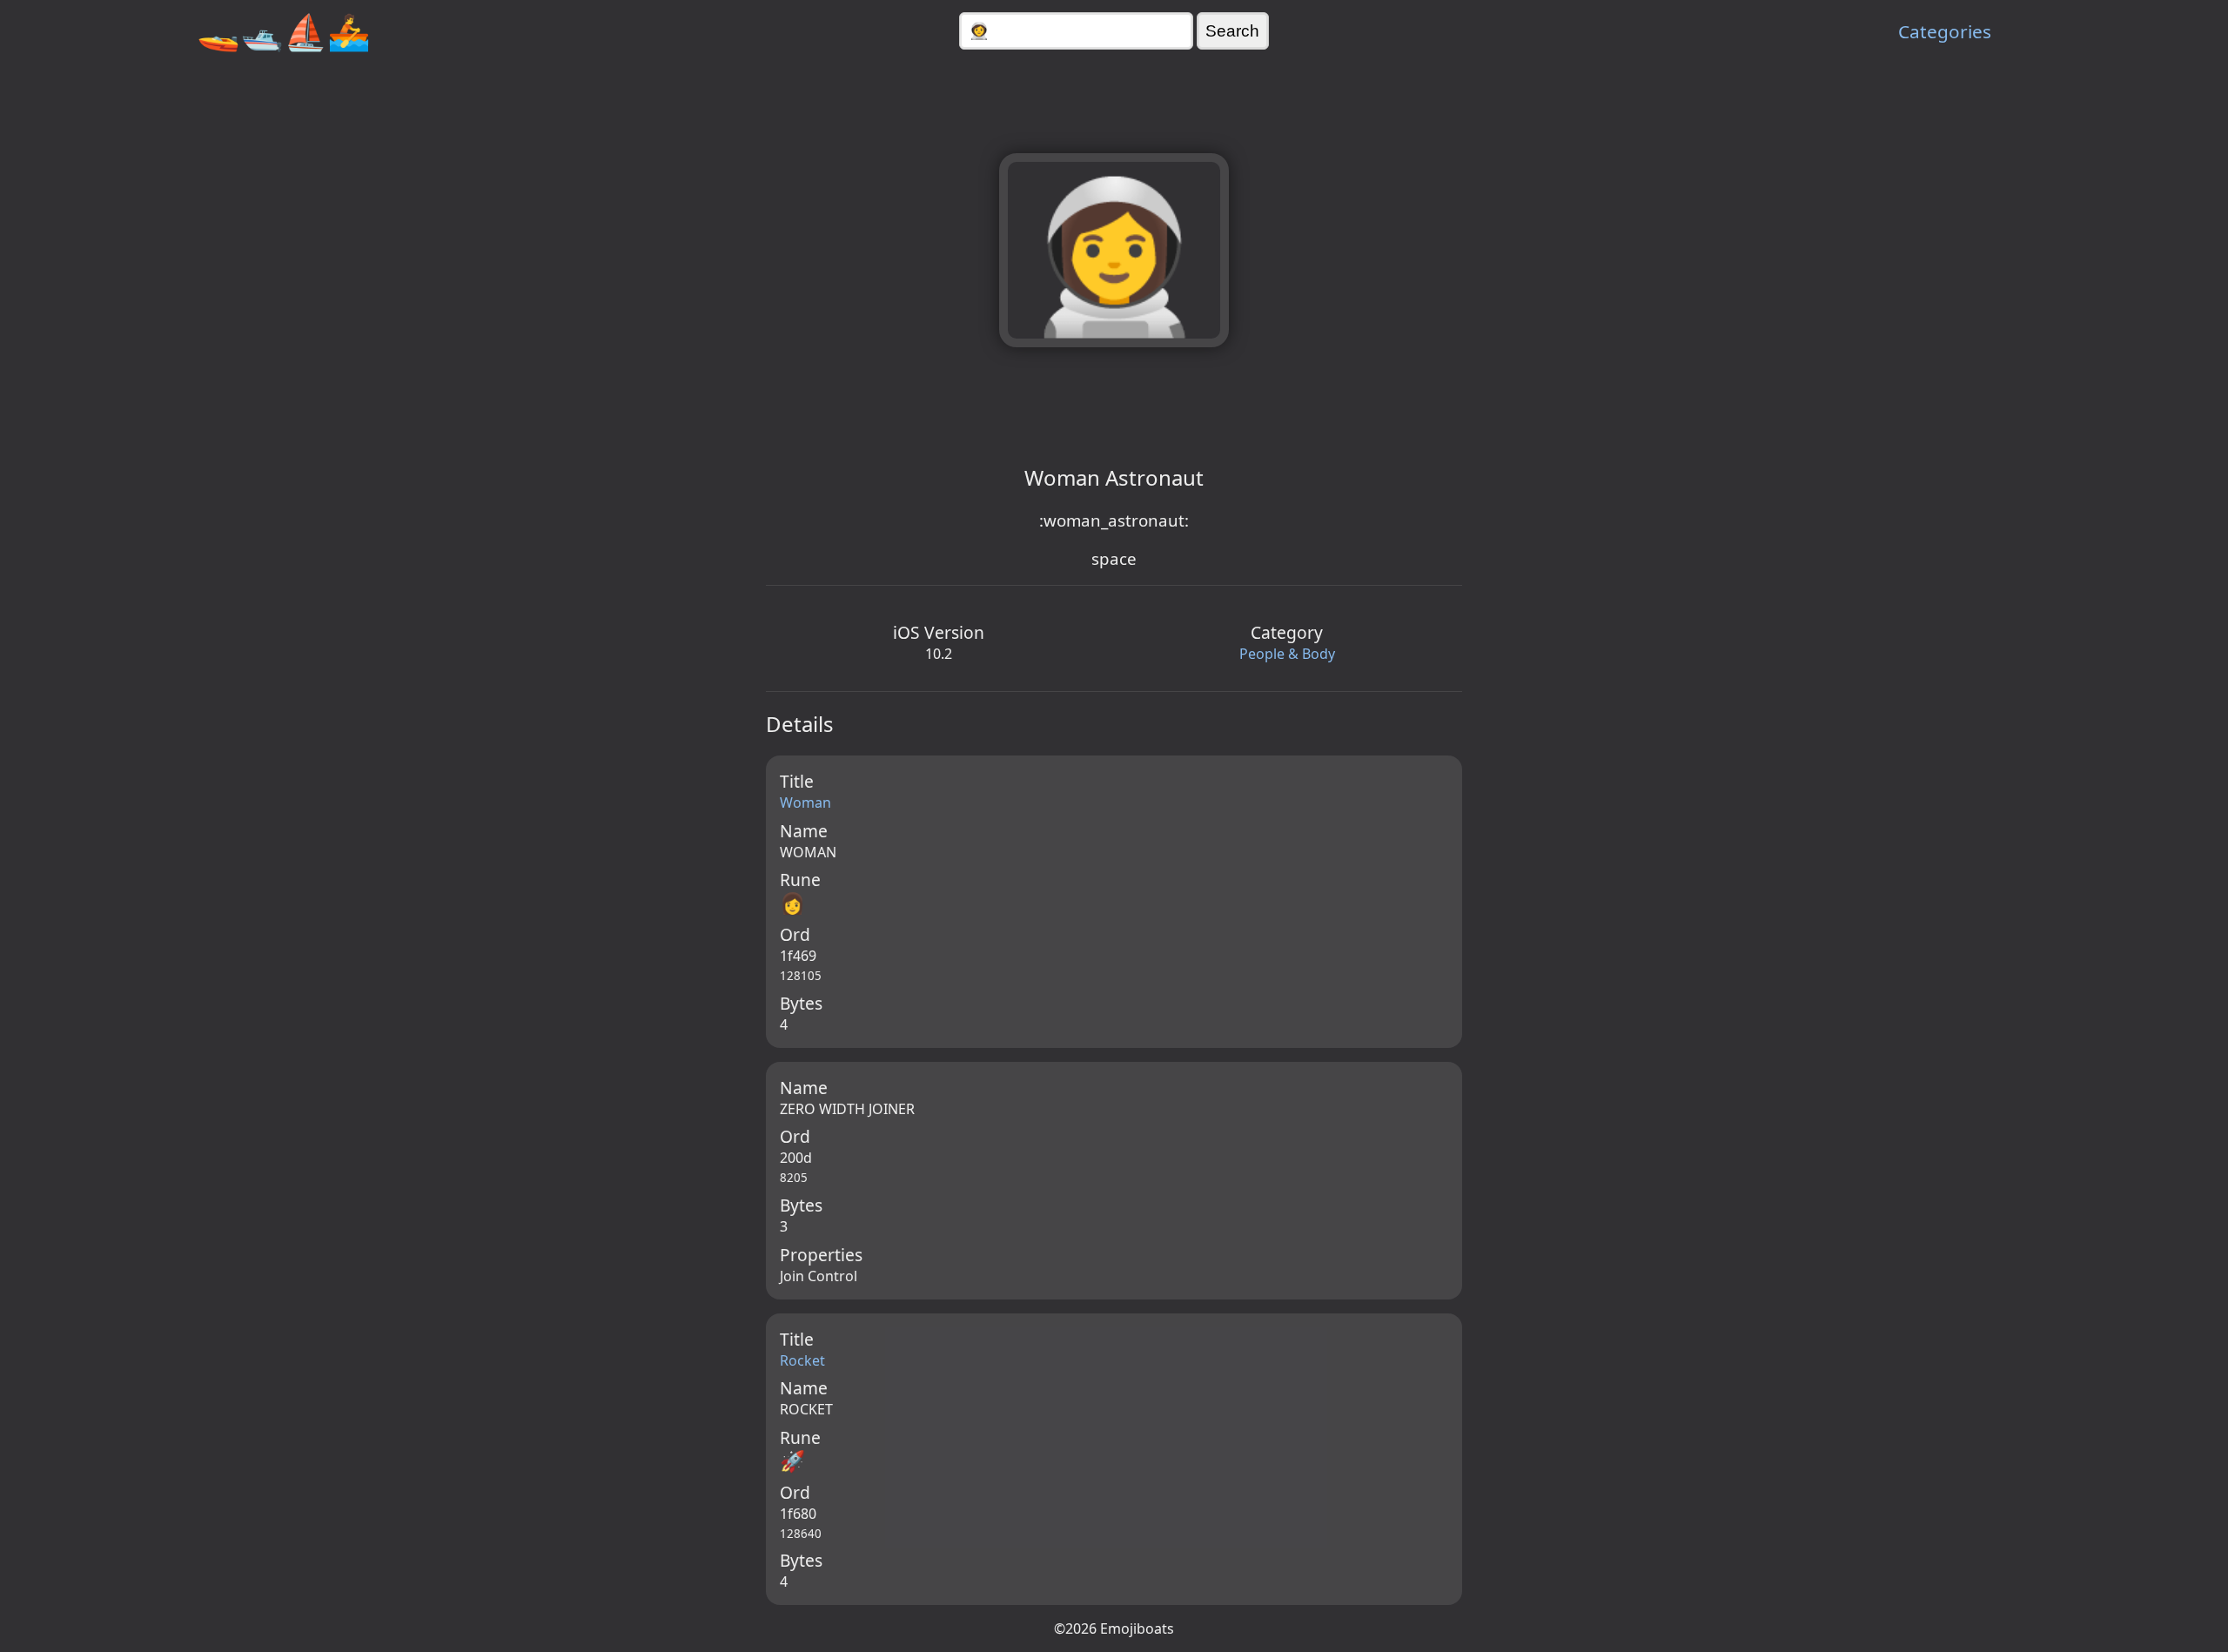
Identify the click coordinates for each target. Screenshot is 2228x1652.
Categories (1945, 31)
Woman (805, 802)
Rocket (802, 1360)
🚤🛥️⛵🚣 (284, 31)
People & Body (1287, 654)
